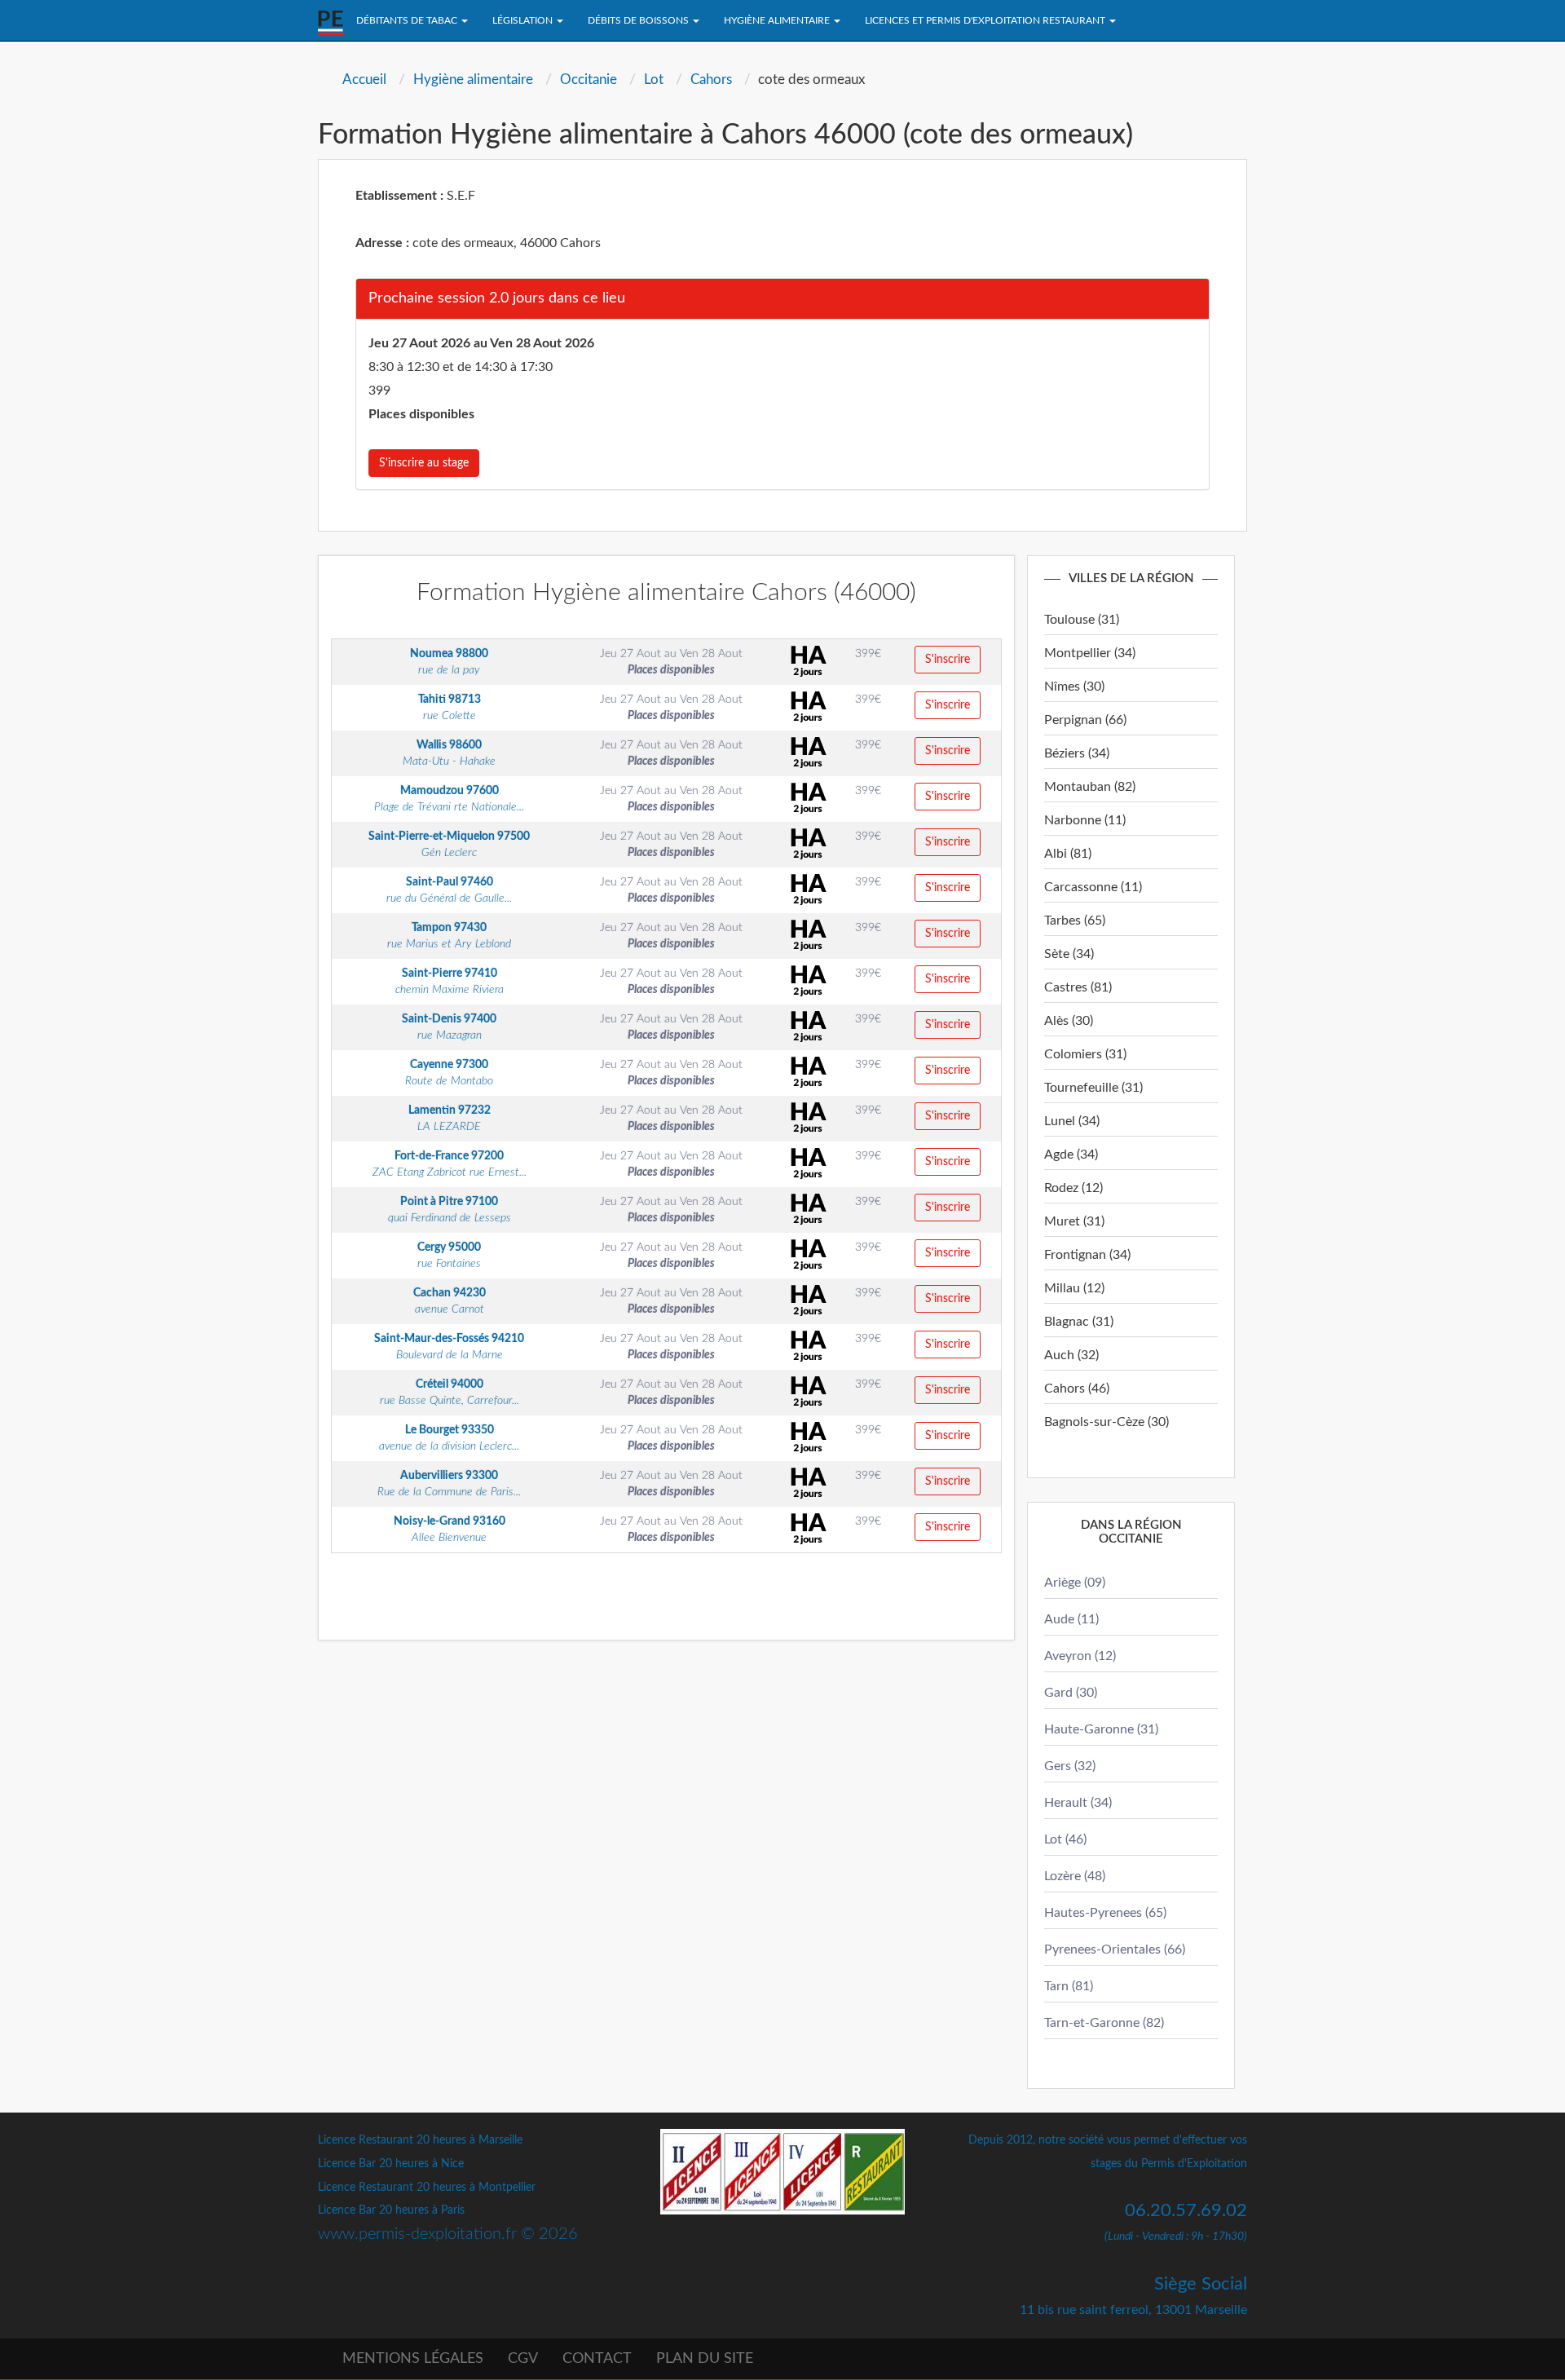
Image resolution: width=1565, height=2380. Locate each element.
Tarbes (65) (1075, 921)
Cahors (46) (1077, 1389)
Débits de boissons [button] (639, 20)
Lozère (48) (1075, 1876)
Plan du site (705, 2359)
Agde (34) (1071, 1155)
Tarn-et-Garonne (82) (1104, 2023)
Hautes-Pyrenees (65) (1105, 1913)
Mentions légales (413, 2359)
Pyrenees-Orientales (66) (1115, 1949)
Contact (597, 2359)
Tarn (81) (1069, 1986)
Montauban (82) (1090, 787)
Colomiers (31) (1085, 1054)
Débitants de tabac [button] (408, 20)
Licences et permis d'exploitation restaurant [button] (986, 20)
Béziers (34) (1077, 753)
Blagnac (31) (1079, 1322)
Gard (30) (1071, 1693)
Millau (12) (1074, 1288)
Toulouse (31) (1082, 620)
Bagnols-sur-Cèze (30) (1107, 1422)
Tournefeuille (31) (1093, 1088)
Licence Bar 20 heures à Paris (391, 2210)
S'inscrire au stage (424, 463)
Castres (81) (1078, 987)
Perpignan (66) (1085, 720)
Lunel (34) (1072, 1121)
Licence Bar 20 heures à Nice (391, 2164)
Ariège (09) (1075, 1583)
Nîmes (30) (1074, 687)
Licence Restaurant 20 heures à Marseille (420, 2140)
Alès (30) (1069, 1021)
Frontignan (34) (1087, 1255)
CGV (523, 2359)
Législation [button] (524, 20)
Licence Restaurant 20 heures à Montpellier (427, 2188)
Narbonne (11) (1085, 820)
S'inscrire (948, 660)
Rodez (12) (1073, 1188)
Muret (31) (1074, 1221)
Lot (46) (1065, 1839)
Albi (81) (1068, 854)
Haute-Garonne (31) (1101, 1729)
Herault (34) (1078, 1803)
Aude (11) (1071, 1619)
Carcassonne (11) (1093, 887)
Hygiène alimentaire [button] (778, 20)
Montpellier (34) (1090, 653)
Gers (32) (1070, 1766)
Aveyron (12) (1080, 1656)
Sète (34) (1069, 954)
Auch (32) (1071, 1355)
